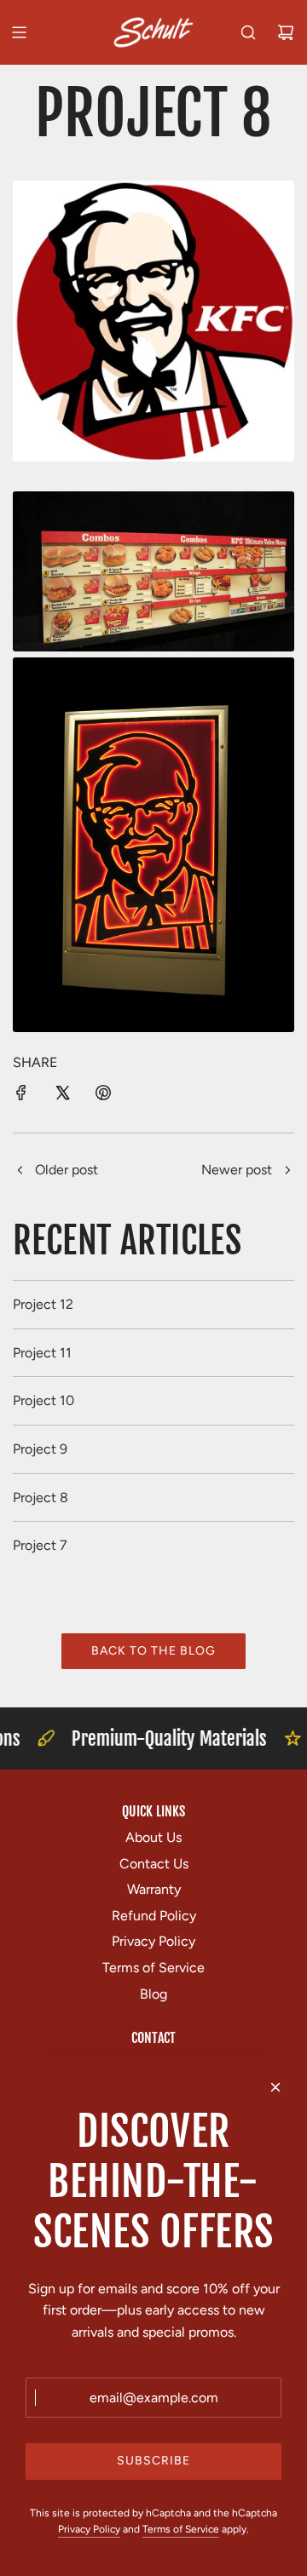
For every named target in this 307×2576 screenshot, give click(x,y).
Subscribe (153, 2461)
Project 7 (40, 1545)
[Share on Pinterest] (103, 1096)
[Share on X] (62, 1096)
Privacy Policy (89, 2529)
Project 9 (40, 1449)
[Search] (248, 32)
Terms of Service (181, 2529)
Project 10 (43, 1400)
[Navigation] (19, 32)
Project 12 (43, 1304)
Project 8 (41, 1497)
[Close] (275, 2087)
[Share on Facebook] (21, 1096)
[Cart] (286, 32)
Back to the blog (153, 1651)
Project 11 (42, 1353)
